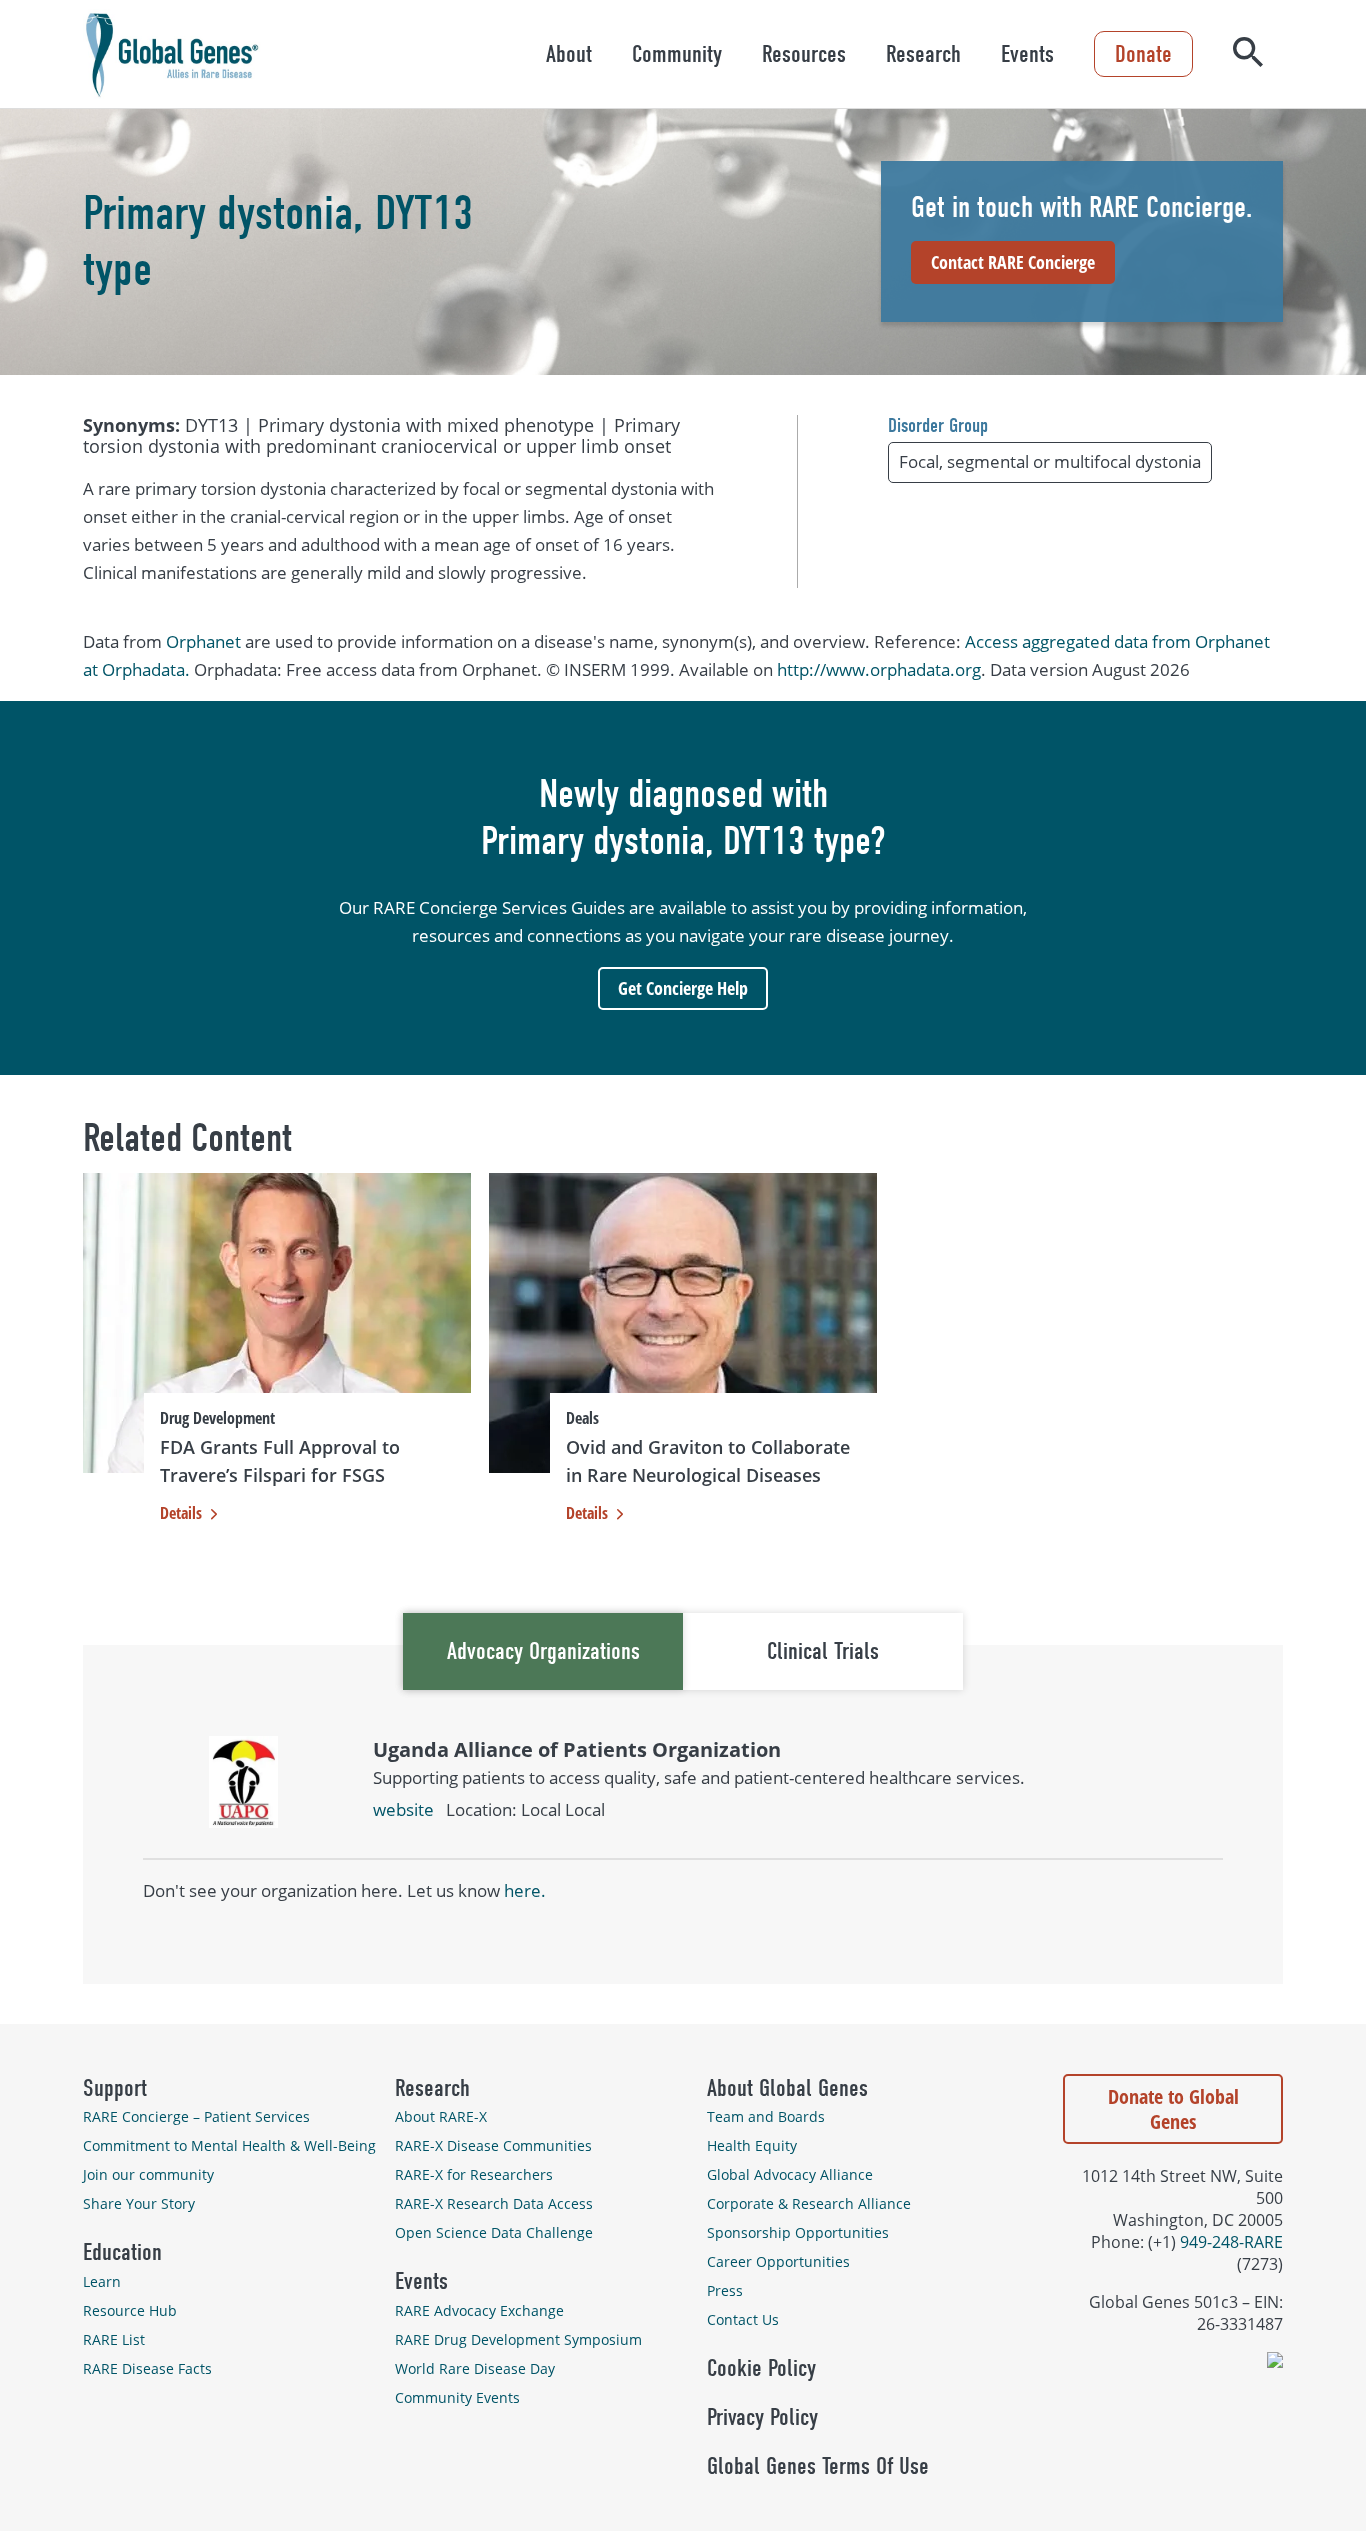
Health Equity (752, 2145)
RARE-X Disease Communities (493, 2145)
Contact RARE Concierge (1013, 262)
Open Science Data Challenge (494, 2232)
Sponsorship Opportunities (798, 2232)
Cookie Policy (761, 2368)
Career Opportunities (778, 2261)
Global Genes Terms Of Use (818, 2466)
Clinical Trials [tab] (823, 1651)
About (569, 54)
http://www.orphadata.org (879, 669)
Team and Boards (766, 2116)
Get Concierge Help (683, 988)
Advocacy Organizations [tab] (543, 1651)
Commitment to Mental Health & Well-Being (229, 2145)
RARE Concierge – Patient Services (196, 2116)
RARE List (114, 2339)
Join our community (148, 2174)
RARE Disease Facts (147, 2368)
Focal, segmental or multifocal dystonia (1050, 461)
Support (115, 2088)
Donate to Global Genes (1173, 2109)
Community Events (457, 2397)
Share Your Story (139, 2203)
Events (1027, 54)
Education (122, 2252)
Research (923, 54)
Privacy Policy (762, 2417)
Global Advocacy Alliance (790, 2174)
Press (725, 2290)
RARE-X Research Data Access (494, 2203)
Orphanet (203, 641)
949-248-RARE (1231, 2242)
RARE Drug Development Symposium (518, 2339)
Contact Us (743, 2319)
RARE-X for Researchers (474, 2174)
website (403, 1809)
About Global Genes (787, 2088)
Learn (102, 2281)
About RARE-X (441, 2116)
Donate (1143, 54)
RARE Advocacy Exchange (479, 2310)
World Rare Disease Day (475, 2368)
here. (525, 1890)
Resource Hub (130, 2310)
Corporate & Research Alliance (809, 2203)
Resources (804, 54)
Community (677, 54)
